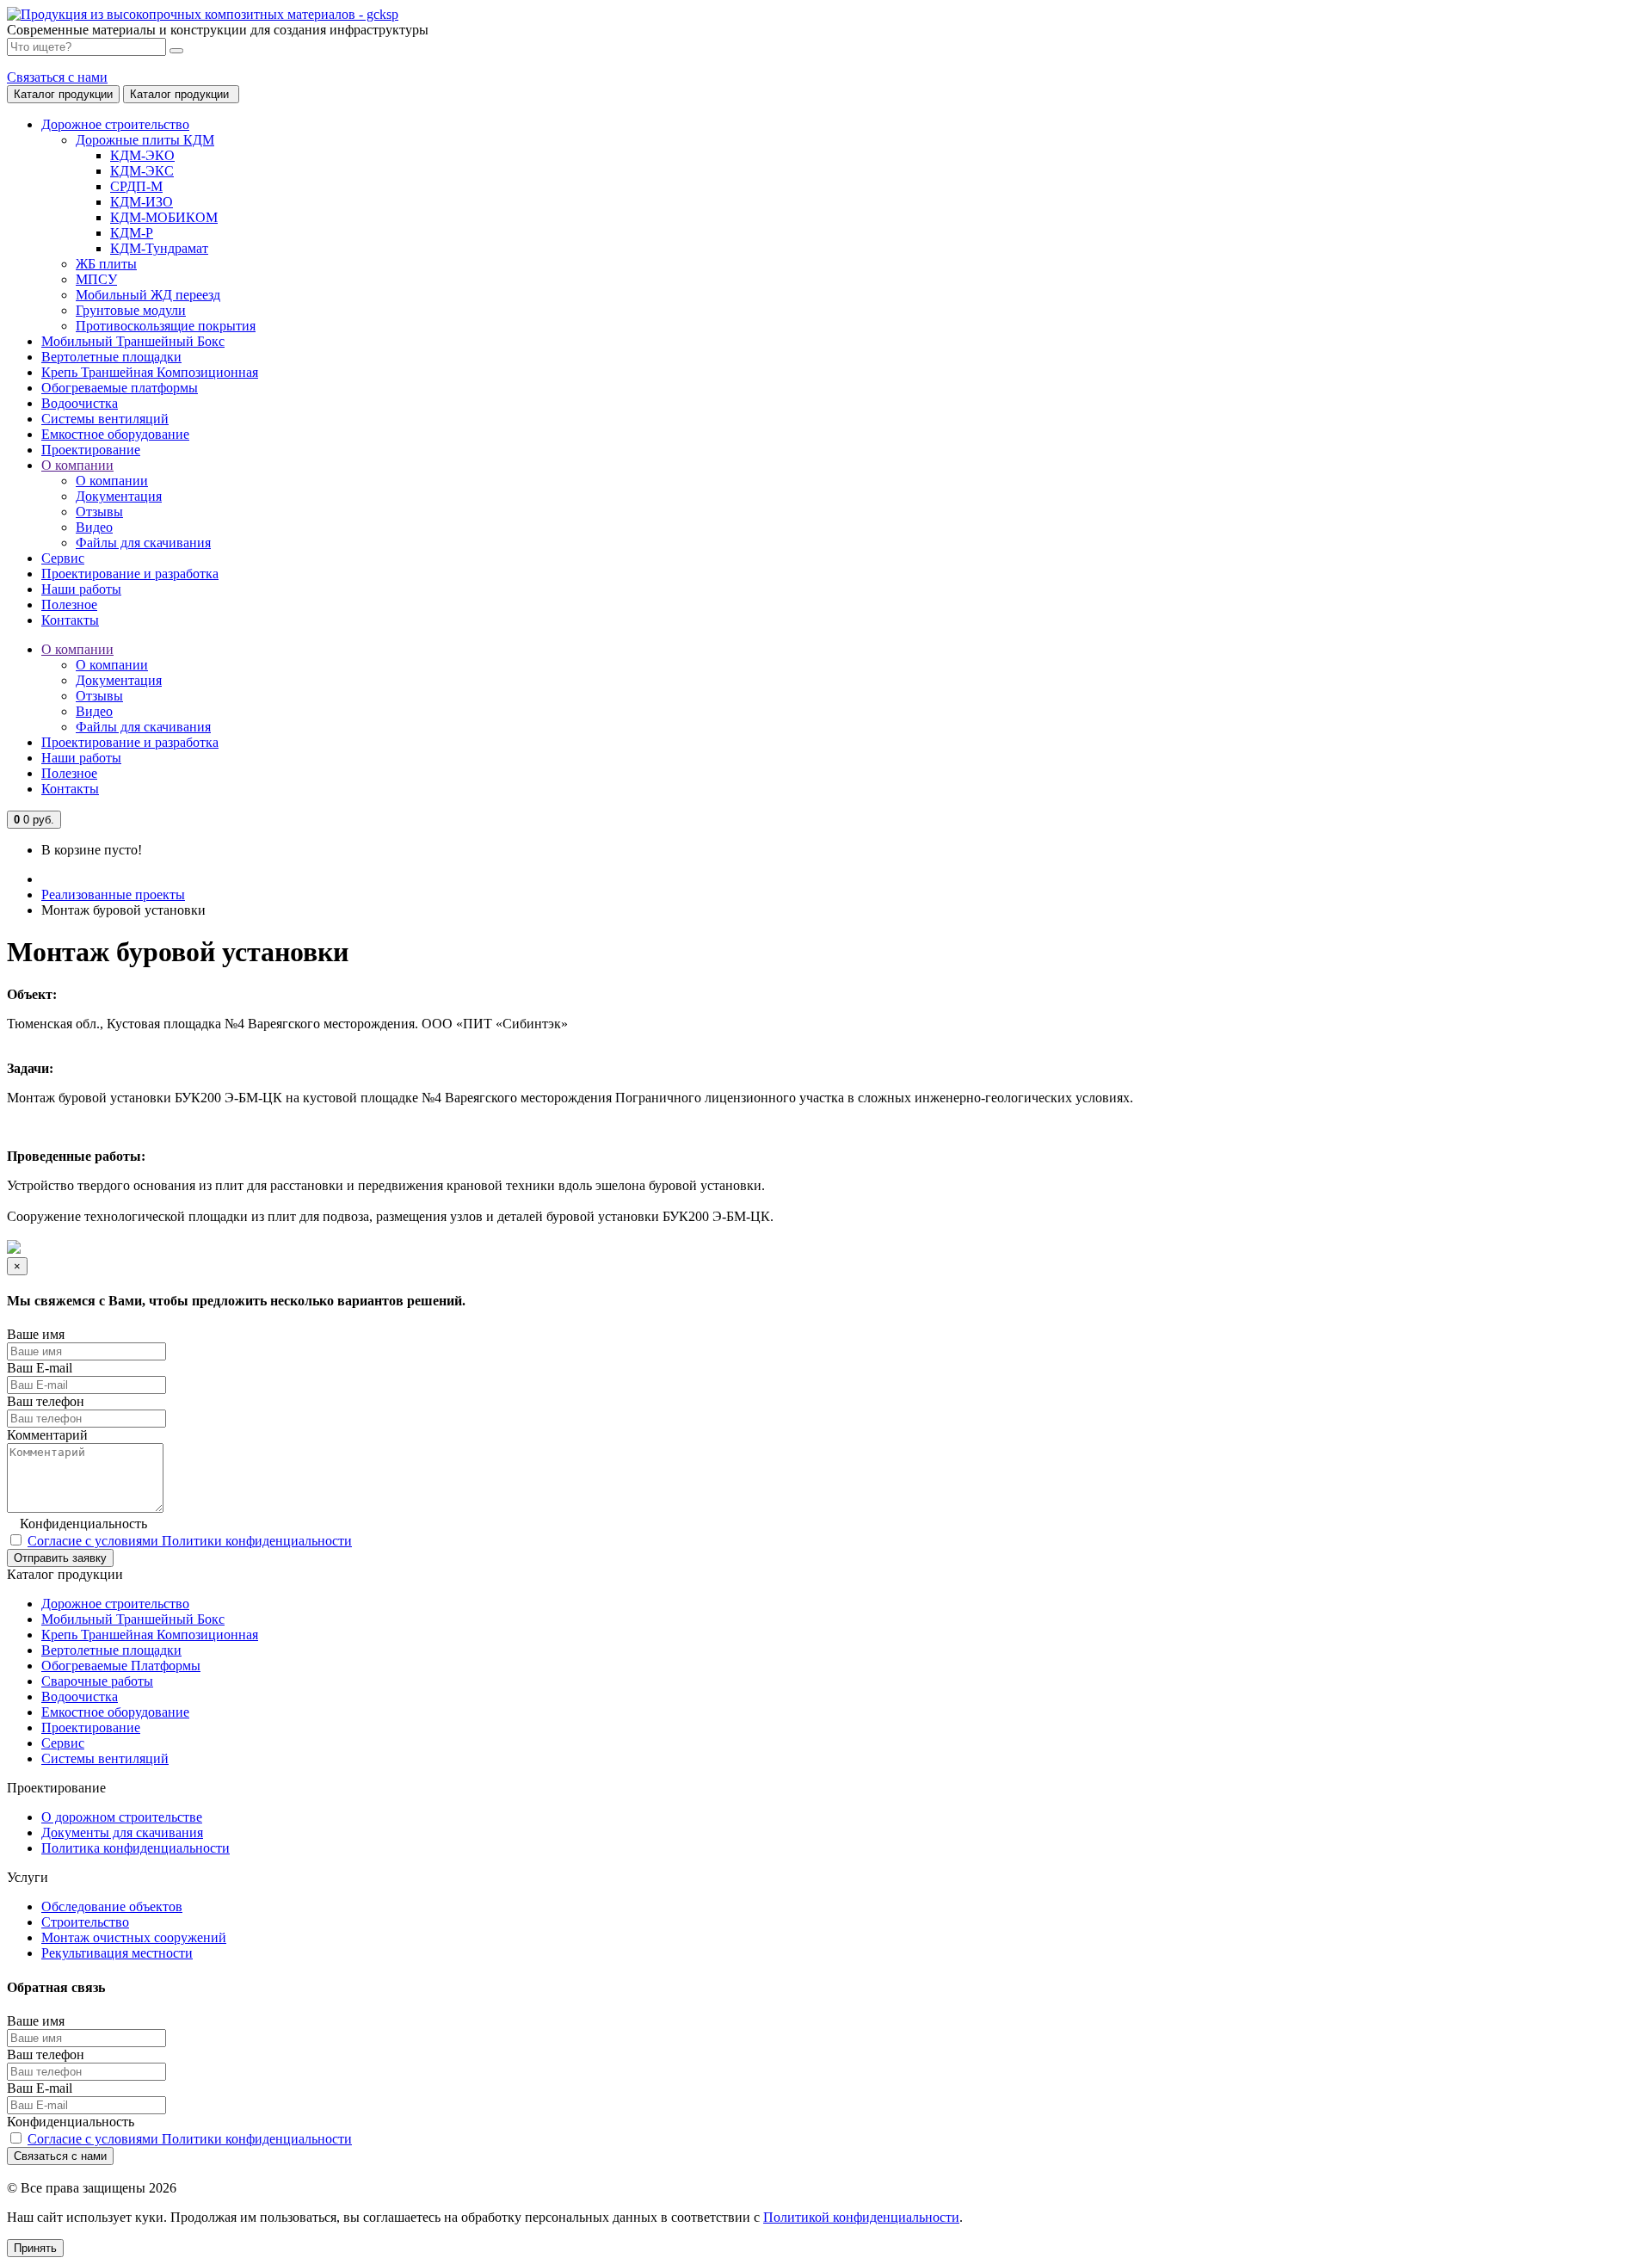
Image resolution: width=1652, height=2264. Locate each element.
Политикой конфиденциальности (861, 2217)
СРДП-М (136, 186)
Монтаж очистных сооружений (134, 1937)
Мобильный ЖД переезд (148, 295)
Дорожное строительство (115, 1604)
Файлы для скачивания (143, 543)
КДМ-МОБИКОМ (164, 217)
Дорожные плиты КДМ (145, 140)
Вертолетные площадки (111, 1650)
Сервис (63, 1743)
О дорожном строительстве (122, 1817)
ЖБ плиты (106, 264)
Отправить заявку (60, 1558)
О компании (112, 481)
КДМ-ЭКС (142, 171)
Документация (119, 496)
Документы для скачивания (122, 1832)
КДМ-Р (132, 233)
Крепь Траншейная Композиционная (150, 1635)
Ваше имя (36, 1334)
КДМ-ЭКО (142, 155)
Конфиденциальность (83, 1524)
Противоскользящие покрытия (166, 326)
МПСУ (96, 279)
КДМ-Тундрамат (159, 248)
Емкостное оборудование (115, 1712)
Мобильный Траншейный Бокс (133, 1619)
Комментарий (47, 1435)
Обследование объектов (112, 1906)
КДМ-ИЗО (142, 202)
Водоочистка (80, 1696)
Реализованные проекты (113, 894)
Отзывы (99, 512)
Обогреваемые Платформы (121, 1666)
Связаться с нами (57, 77)
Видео (94, 527)
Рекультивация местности (117, 1953)
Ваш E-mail (40, 1368)
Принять (35, 2248)
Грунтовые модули (131, 310)
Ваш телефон (46, 1401)
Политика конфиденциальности (136, 1848)
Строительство (85, 1922)
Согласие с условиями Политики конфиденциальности (190, 1541)
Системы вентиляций (105, 1758)
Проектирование (91, 1727)
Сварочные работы (97, 1681)
